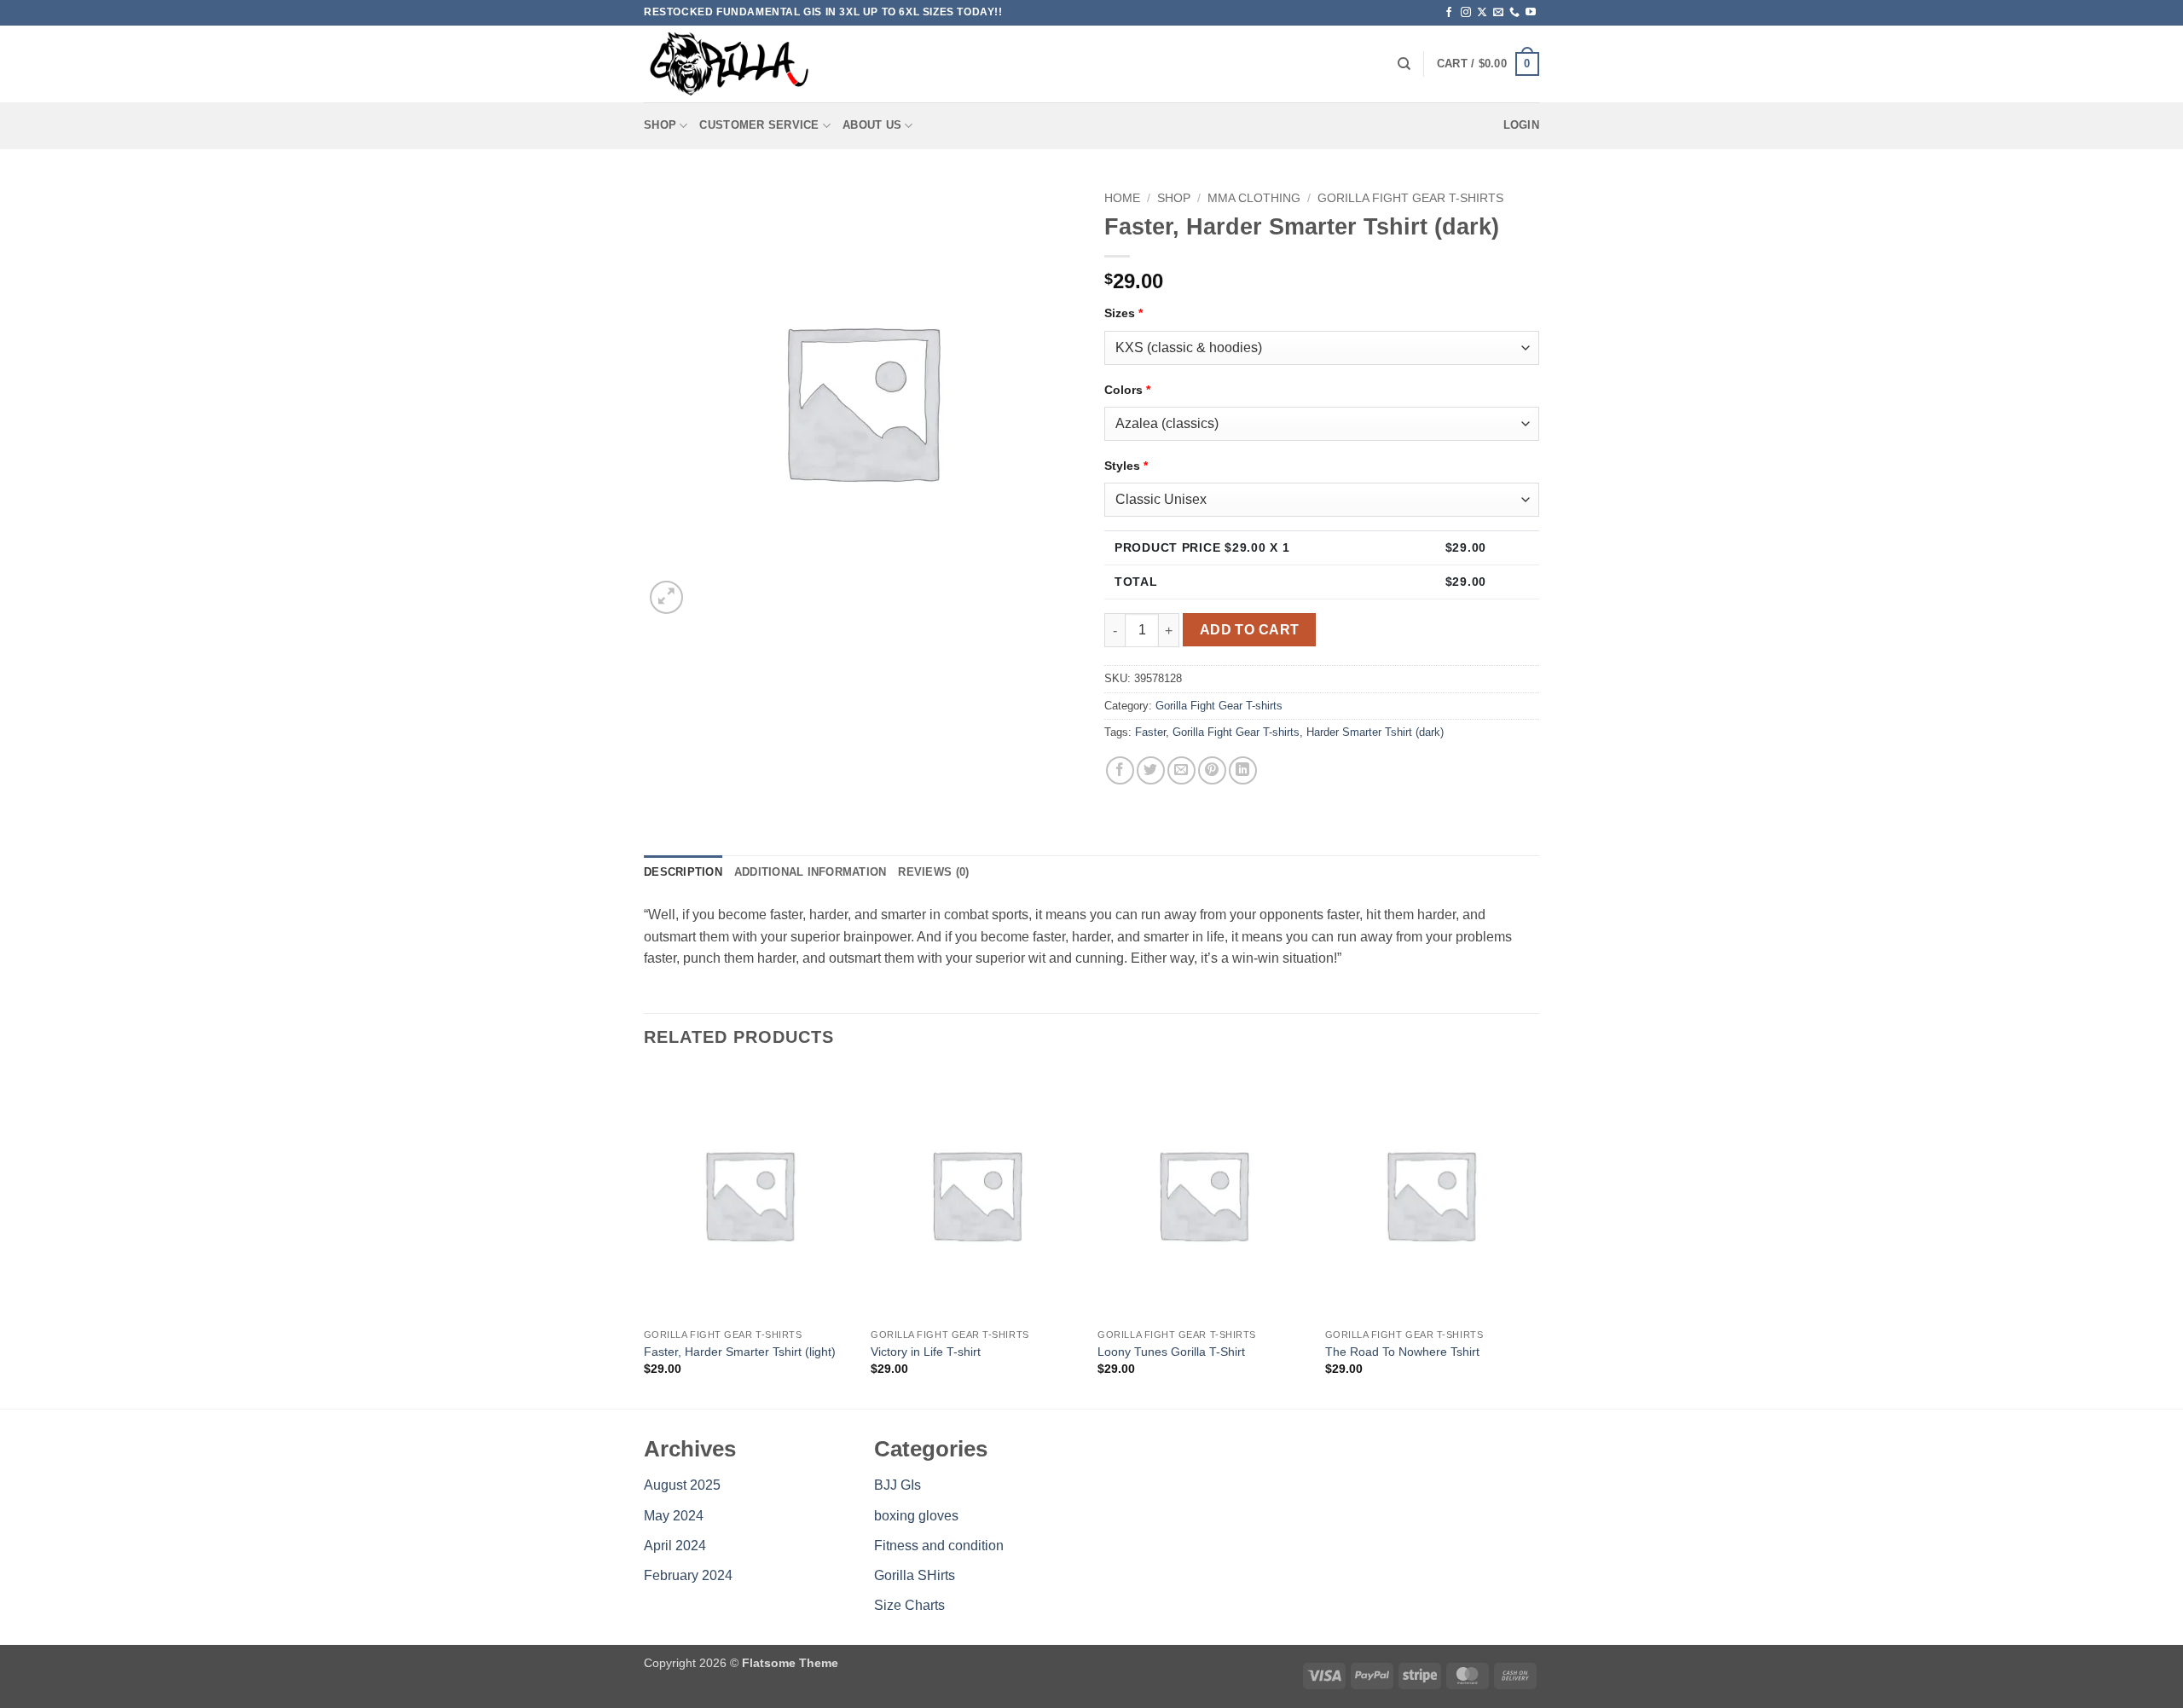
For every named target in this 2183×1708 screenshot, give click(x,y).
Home (1122, 198)
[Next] (1534, 1237)
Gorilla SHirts (915, 1575)
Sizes (1123, 313)
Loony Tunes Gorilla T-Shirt (1171, 1352)
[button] (1488, 64)
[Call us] (1514, 13)
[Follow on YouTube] (1531, 13)
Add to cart (1250, 630)
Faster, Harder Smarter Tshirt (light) (740, 1352)
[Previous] (645, 1237)
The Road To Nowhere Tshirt (1402, 1352)
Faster (1150, 732)
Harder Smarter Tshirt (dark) (1375, 732)
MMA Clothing (1254, 198)
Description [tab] (683, 872)
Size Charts (909, 1605)
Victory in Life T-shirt (926, 1352)
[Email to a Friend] (1181, 770)
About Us (872, 125)
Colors (1127, 390)
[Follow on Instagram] (1466, 13)
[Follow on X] (1482, 13)
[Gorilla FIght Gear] (729, 64)
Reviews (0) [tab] (933, 872)
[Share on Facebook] (1120, 770)
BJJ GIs (898, 1485)
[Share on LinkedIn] (1243, 770)
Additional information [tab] (811, 872)
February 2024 (688, 1575)
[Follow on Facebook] (1449, 13)
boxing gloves (916, 1516)
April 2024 (675, 1546)
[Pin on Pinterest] (1212, 770)
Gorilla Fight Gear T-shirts (1410, 198)
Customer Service (759, 125)
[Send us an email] (1498, 13)
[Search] (1404, 64)
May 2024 (674, 1516)
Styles (1126, 466)
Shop (660, 125)
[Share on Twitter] (1151, 770)
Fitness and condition (939, 1546)
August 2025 (682, 1485)
